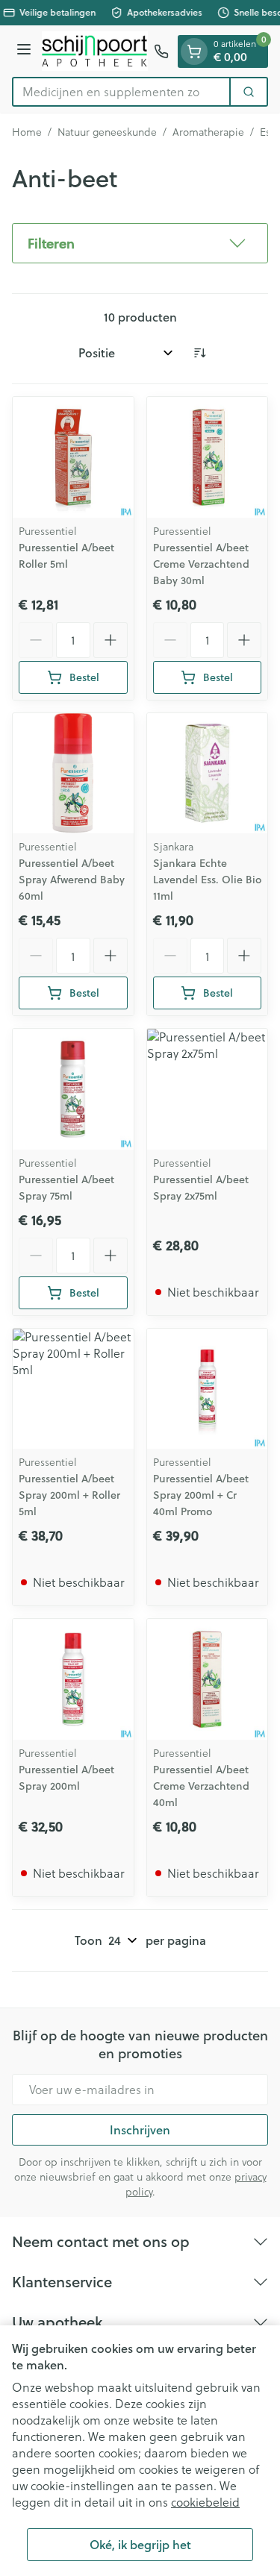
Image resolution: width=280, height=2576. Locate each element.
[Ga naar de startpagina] (95, 51)
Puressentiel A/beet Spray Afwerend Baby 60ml (72, 880)
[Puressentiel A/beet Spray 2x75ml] (208, 1089)
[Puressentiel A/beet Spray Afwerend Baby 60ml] (73, 774)
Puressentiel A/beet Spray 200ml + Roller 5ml (69, 1495)
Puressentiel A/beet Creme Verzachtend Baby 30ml (201, 564)
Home (27, 132)
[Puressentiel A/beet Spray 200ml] (73, 1679)
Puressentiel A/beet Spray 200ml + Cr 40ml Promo (201, 1495)
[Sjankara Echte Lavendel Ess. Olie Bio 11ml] (208, 774)
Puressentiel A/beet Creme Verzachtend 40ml (201, 1786)
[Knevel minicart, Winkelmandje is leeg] (194, 51)
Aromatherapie (208, 132)
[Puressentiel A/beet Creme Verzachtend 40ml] (208, 1679)
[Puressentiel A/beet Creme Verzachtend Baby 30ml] (208, 457)
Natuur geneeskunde (107, 132)
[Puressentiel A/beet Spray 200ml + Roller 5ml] (73, 1389)
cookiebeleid (205, 2502)
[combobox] (121, 92)
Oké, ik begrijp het (140, 2544)
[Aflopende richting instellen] (199, 353)
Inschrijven (140, 2130)
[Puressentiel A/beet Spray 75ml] (73, 1089)
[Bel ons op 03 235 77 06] (161, 51)
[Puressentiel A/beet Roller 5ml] (73, 457)
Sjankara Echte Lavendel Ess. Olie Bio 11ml (207, 880)
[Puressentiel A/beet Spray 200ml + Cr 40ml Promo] (208, 1389)
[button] (140, 243)
